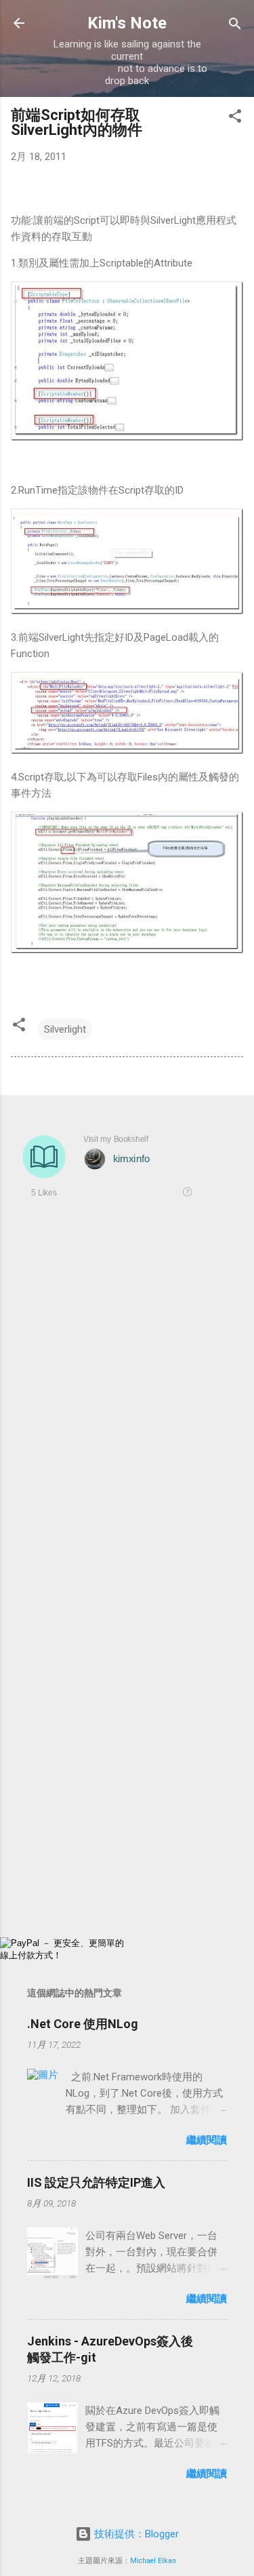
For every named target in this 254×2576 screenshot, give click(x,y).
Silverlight (65, 1029)
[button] (235, 117)
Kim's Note (127, 23)
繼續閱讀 (207, 2140)
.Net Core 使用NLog (83, 2024)
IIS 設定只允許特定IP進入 (96, 2182)
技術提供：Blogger (135, 2534)
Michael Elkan (153, 2561)
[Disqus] (127, 1404)
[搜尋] (235, 25)
